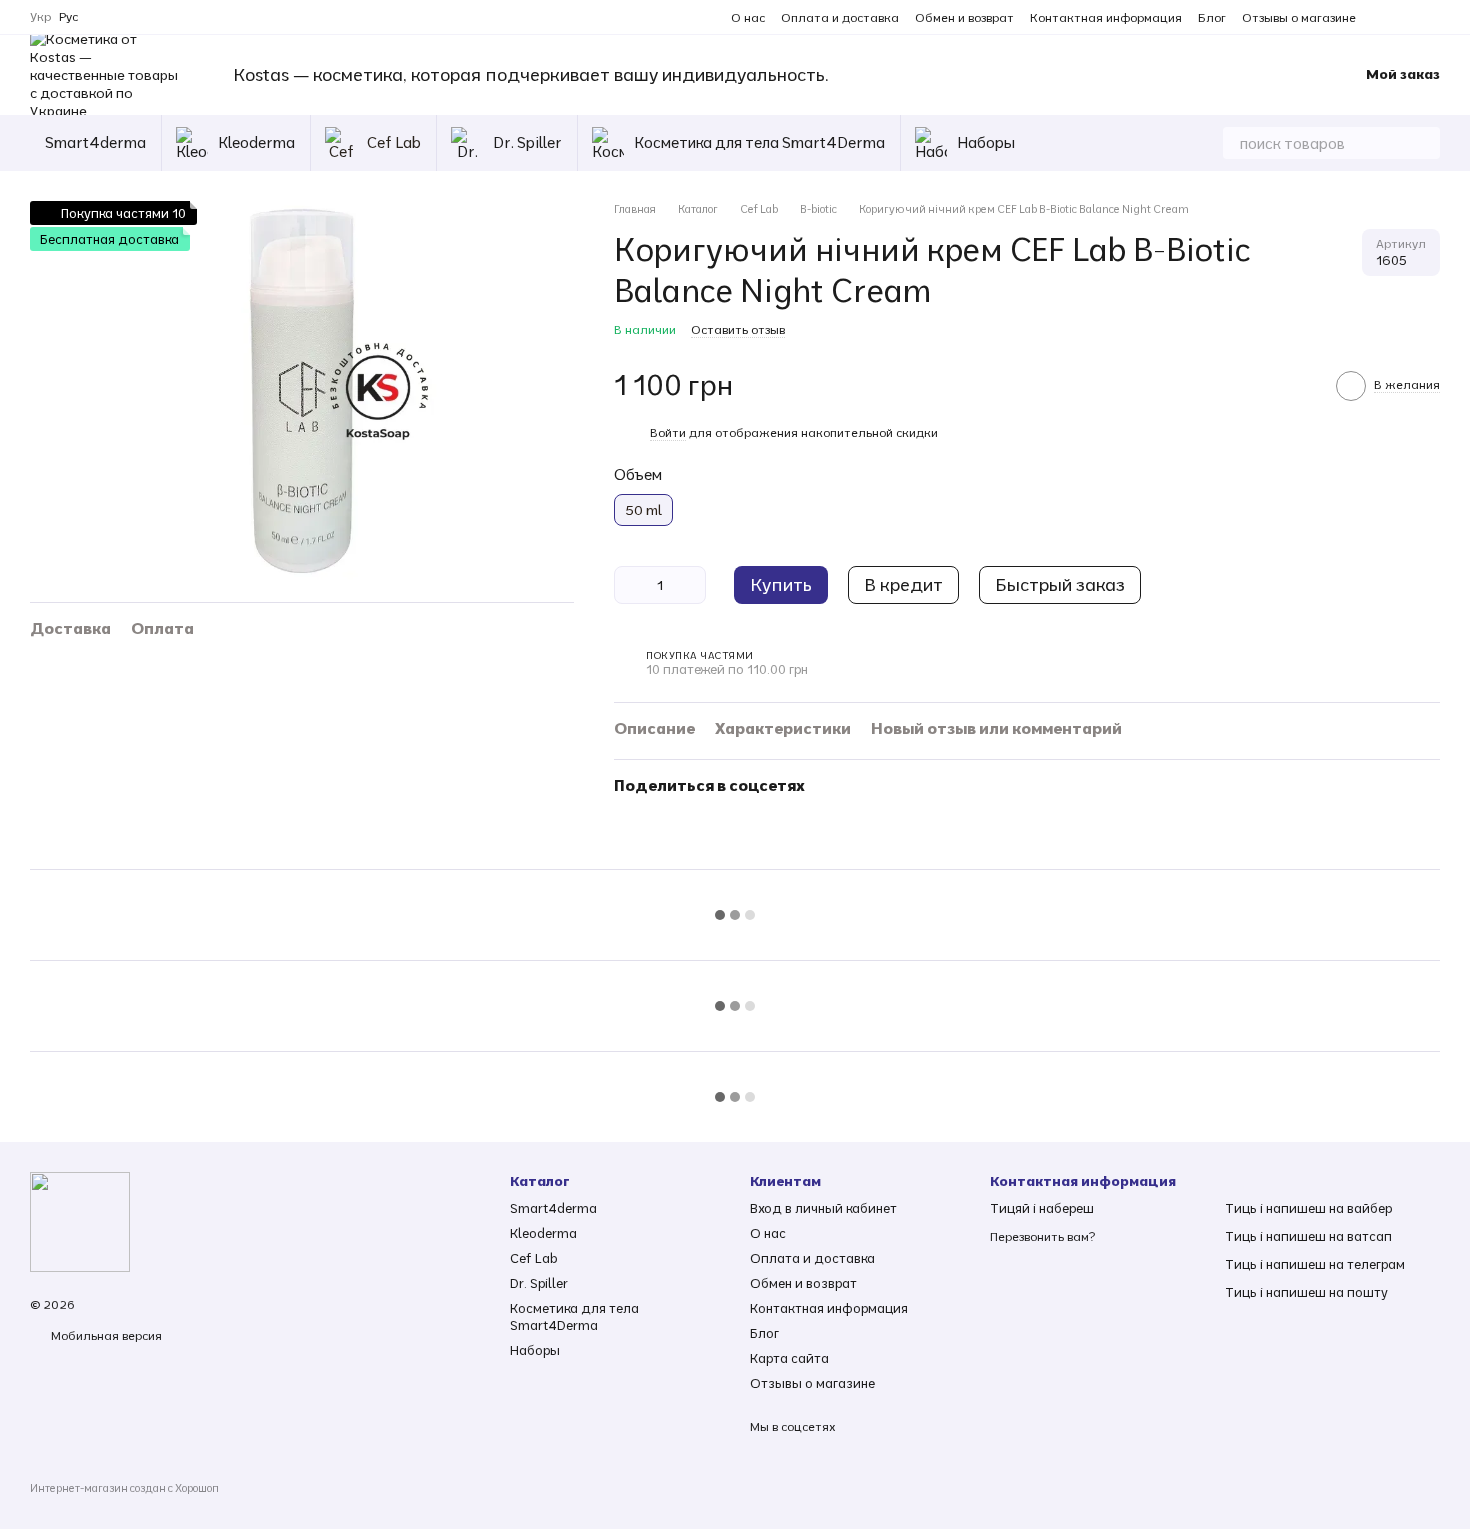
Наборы (986, 142)
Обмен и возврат (964, 17)
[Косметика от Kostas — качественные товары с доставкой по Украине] (80, 1220)
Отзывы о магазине (1299, 17)
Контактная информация (1106, 17)
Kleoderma (256, 142)
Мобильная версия (105, 1335)
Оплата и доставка (840, 17)
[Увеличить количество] (691, 585)
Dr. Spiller (527, 142)
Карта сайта (789, 1358)
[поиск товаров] (1424, 143)
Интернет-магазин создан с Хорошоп (124, 1488)
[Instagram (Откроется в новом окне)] (1384, 17)
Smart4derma (95, 142)
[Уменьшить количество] (629, 585)
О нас (748, 17)
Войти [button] (668, 432)
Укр (40, 17)
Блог (1212, 17)
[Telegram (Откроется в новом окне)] (1432, 17)
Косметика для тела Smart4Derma (759, 142)
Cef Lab (394, 142)
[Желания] (1258, 75)
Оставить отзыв (738, 329)
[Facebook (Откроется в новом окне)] (1408, 17)
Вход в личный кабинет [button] (823, 1208)
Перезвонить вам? (1042, 1236)
